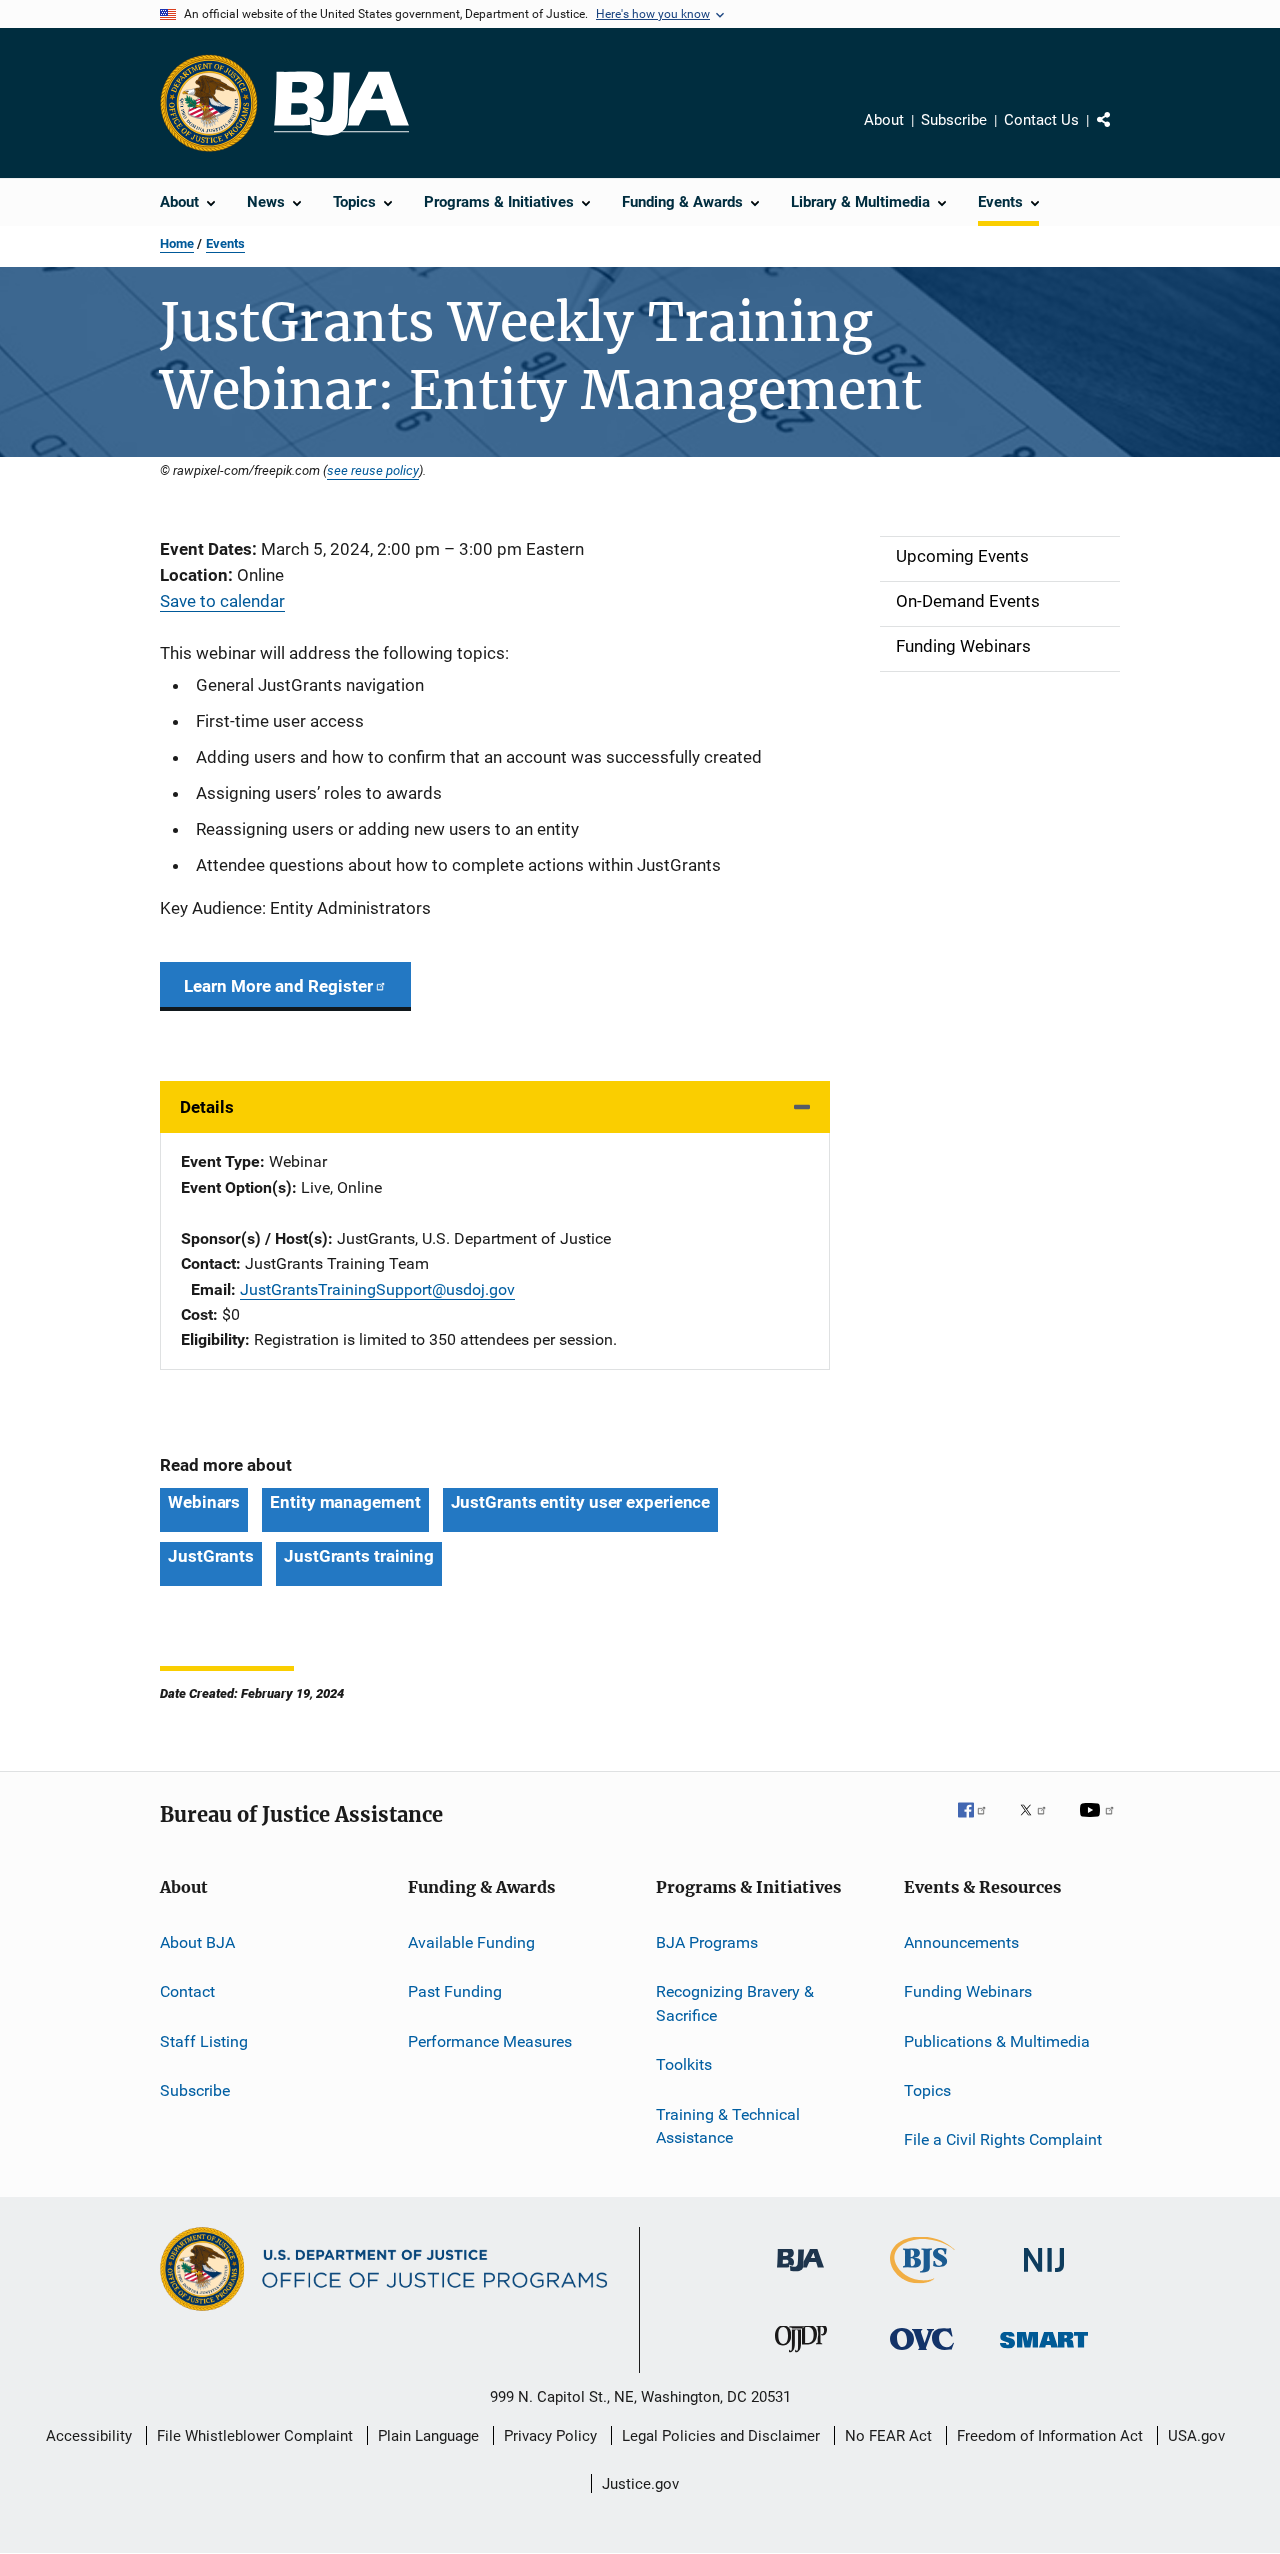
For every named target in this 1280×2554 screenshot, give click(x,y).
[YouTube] (1100, 1824)
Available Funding (471, 1942)
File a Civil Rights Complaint (1003, 2139)
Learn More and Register (278, 986)
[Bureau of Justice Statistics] (922, 2287)
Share (1120, 134)
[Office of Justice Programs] (209, 103)
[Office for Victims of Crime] (922, 2353)
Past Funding (455, 1991)
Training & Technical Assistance (728, 2125)
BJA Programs (707, 1942)
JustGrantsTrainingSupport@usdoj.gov (377, 1289)
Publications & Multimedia (997, 2040)
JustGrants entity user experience (581, 1502)
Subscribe (954, 120)
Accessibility (89, 2436)
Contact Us (1041, 120)
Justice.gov (640, 2484)
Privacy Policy (550, 2436)
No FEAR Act (888, 2436)
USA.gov (1196, 2436)
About (884, 120)
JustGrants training (359, 1556)
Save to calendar (222, 601)
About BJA (197, 1942)
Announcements (961, 1942)
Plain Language (428, 2436)
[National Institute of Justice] (1044, 2275)
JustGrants (211, 1556)
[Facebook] (980, 1824)
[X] (1040, 1824)
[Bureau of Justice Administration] (800, 2275)
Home (177, 243)
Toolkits (684, 2064)
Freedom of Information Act (1050, 2436)
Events (225, 243)
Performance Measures (490, 2040)
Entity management (345, 1502)
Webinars (204, 1502)
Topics (927, 2090)
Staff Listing (204, 2040)
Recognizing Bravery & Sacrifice (735, 2003)
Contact (187, 1991)
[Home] (341, 103)
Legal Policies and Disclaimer (721, 2436)
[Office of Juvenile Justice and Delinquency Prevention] (801, 2356)
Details (207, 1107)
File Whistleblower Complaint (255, 2436)
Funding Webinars (968, 1991)
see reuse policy (373, 470)
